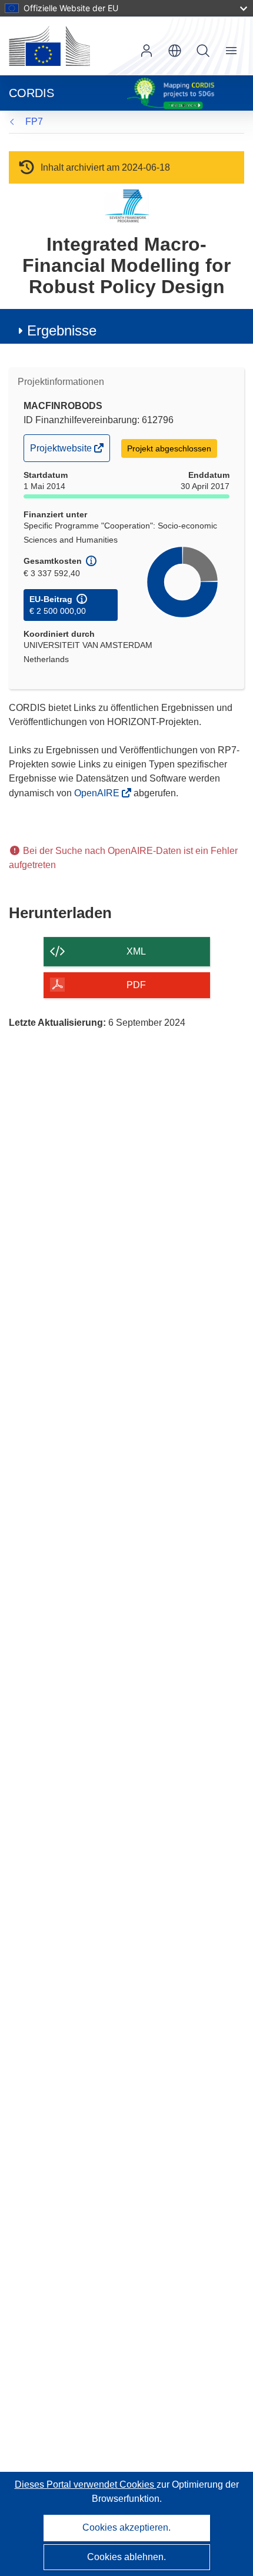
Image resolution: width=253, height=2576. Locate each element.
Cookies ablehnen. (126, 2557)
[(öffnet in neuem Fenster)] (49, 46)
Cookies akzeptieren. (126, 2527)
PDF (136, 985)
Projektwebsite (62, 452)
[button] (175, 51)
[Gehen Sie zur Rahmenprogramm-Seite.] (127, 206)
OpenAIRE (98, 793)
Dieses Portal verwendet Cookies (86, 2484)
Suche (203, 51)
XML (136, 951)
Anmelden (147, 51)
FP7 (34, 122)
